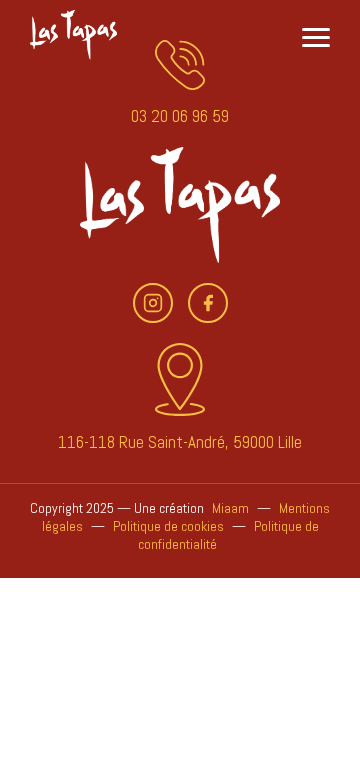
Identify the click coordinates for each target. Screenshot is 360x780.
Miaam (230, 508)
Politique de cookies (168, 526)
